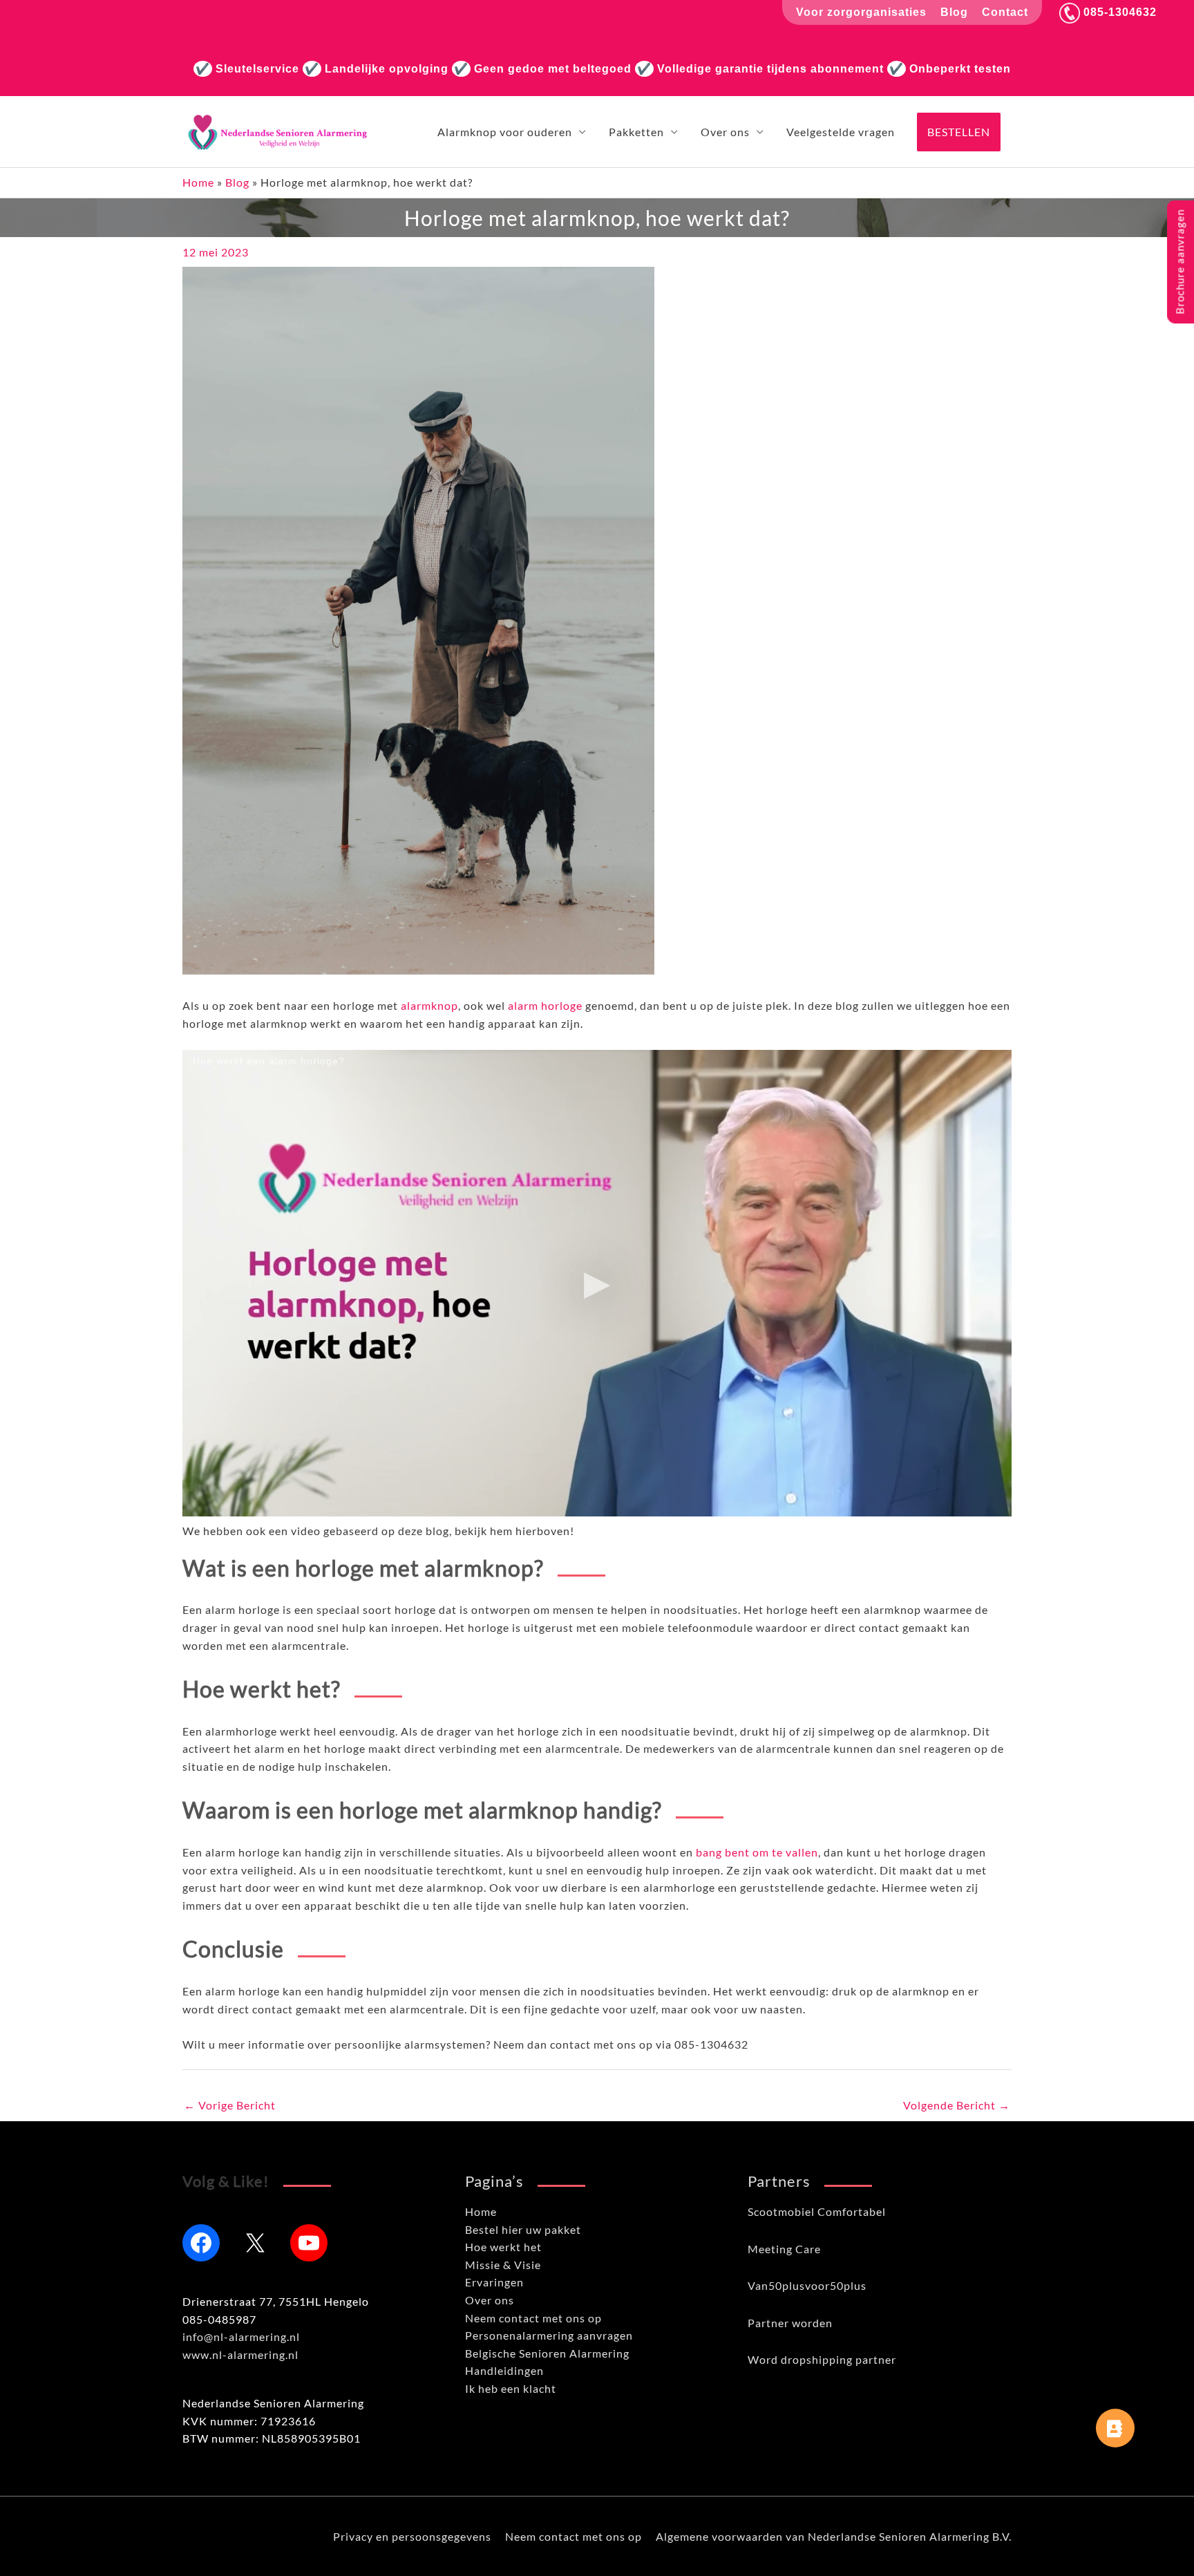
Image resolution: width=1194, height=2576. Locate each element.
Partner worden (790, 2323)
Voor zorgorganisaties (861, 12)
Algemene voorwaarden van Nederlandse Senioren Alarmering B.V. (834, 2536)
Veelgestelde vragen (841, 132)
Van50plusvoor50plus (807, 2285)
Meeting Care (784, 2249)
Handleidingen (504, 2370)
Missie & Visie (503, 2265)
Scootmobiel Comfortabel (817, 2211)
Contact (1005, 12)
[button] (959, 132)
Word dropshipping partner (822, 2359)
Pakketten (636, 132)
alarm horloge (545, 1005)
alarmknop (429, 1005)
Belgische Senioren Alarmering (547, 2353)
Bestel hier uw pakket (523, 2229)
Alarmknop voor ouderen (505, 132)
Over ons (725, 132)
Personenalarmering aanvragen (549, 2335)
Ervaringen (494, 2282)
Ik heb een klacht (511, 2388)
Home (198, 182)
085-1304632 (1118, 12)
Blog (954, 12)
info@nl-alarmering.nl (241, 2337)
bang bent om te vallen (757, 1852)
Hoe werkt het (503, 2247)
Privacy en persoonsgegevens (412, 2536)
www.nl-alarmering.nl (240, 2354)
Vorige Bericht (230, 2105)
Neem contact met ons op (533, 2318)
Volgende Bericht (957, 2105)
